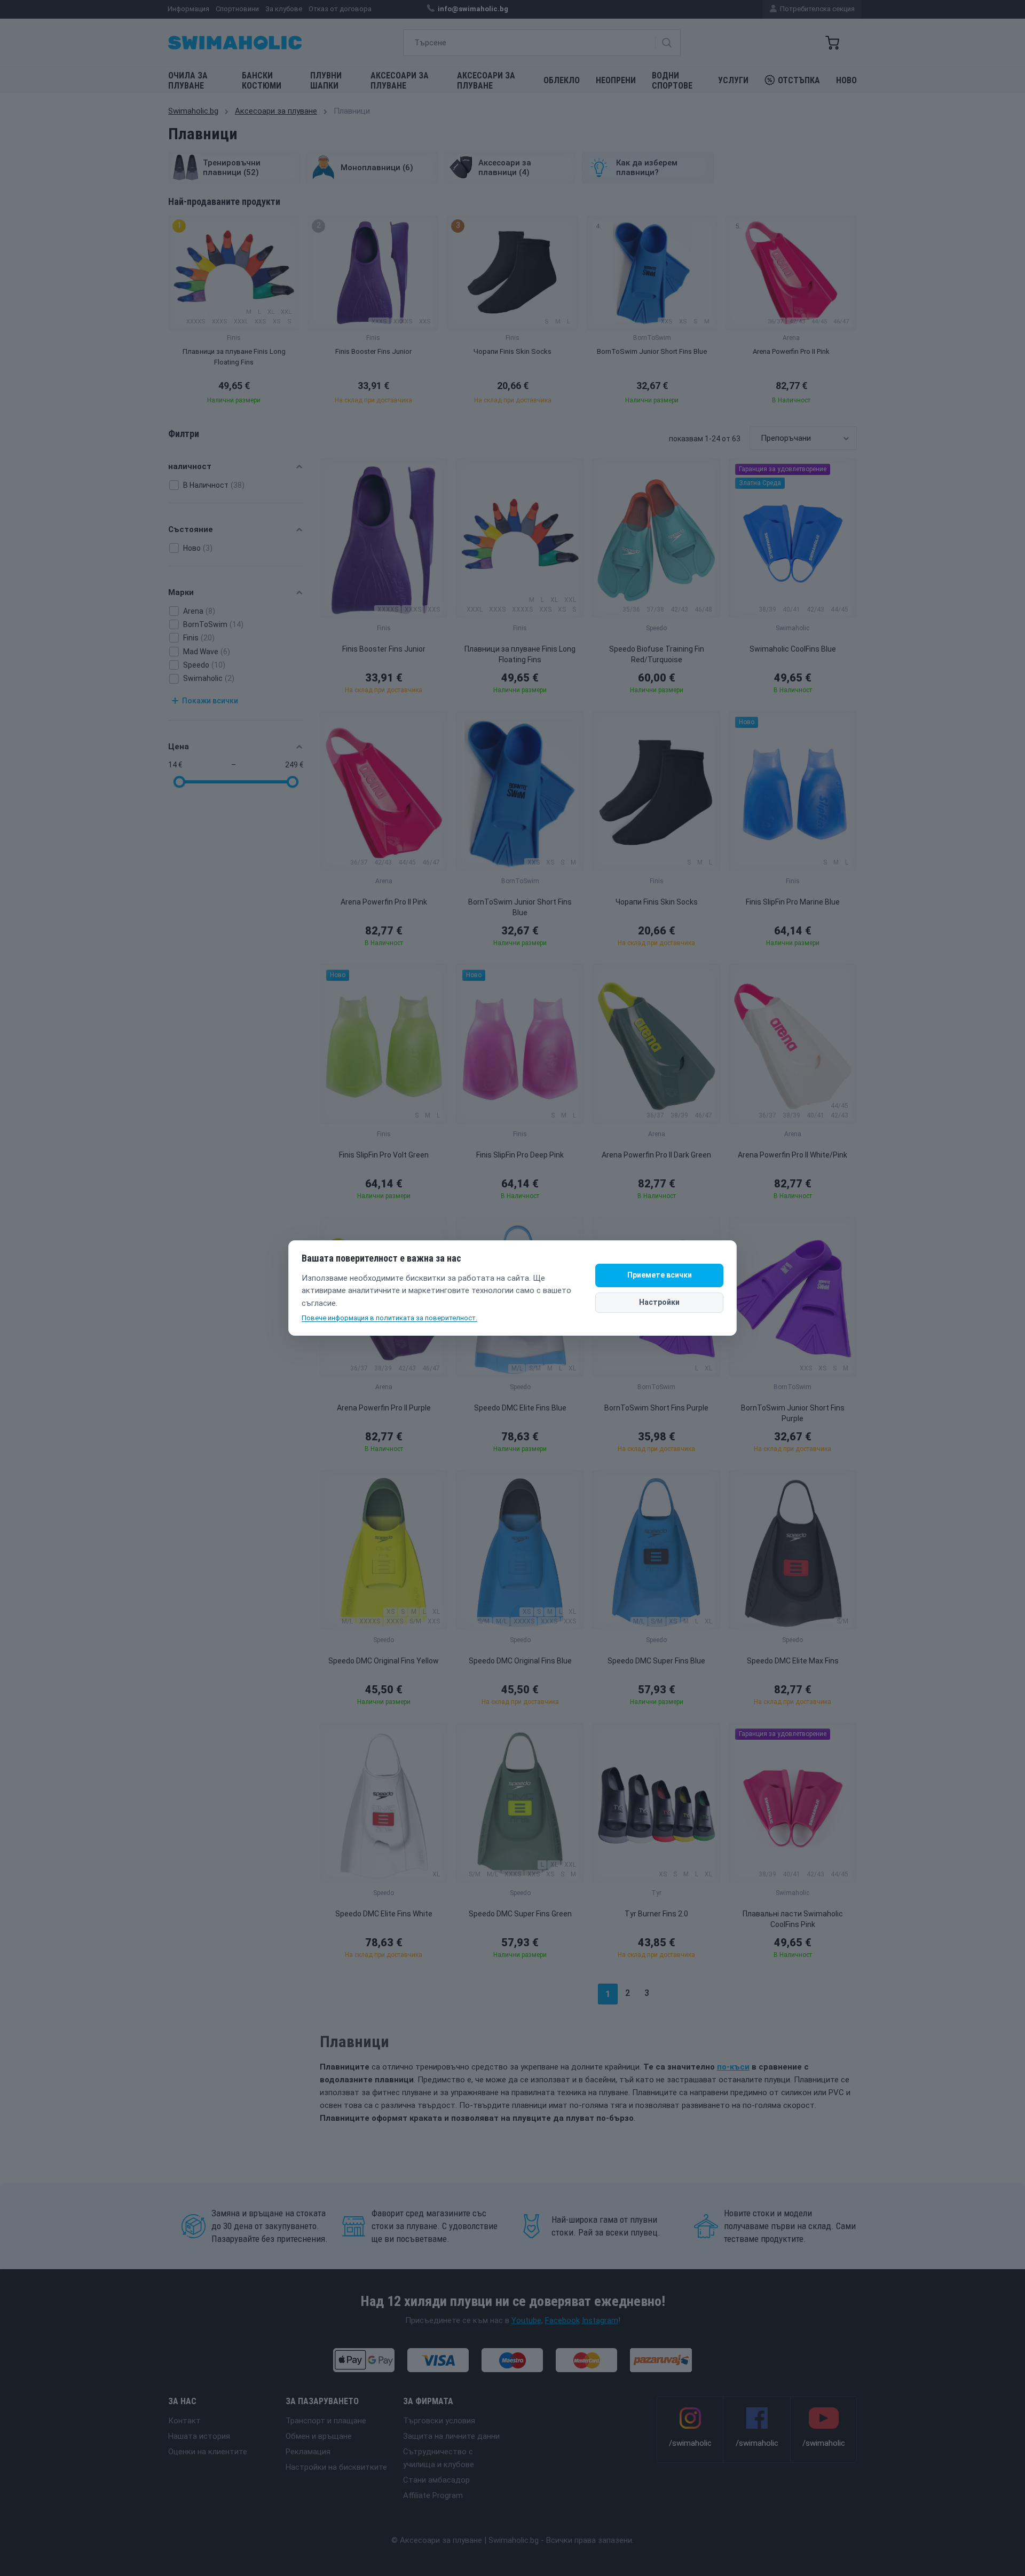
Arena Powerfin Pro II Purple (384, 1408)
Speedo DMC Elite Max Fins (793, 1661)
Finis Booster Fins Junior (384, 649)
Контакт (184, 2421)
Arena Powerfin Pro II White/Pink (793, 1155)
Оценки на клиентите (208, 2452)
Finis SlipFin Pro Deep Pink (520, 1155)
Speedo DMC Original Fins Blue (520, 1661)
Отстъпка (799, 80)
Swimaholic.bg (193, 111)
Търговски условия (439, 2421)
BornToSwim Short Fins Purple (656, 1408)
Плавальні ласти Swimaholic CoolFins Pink (793, 1919)
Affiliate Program (433, 2495)
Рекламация (308, 2452)
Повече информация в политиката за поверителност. (389, 1318)
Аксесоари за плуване (400, 81)
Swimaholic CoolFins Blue (793, 649)
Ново (846, 80)
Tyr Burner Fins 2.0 (656, 1914)
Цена (179, 747)
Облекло (562, 80)
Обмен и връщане (319, 2436)
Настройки (659, 1302)
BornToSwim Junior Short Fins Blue (520, 907)
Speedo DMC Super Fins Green (520, 1914)
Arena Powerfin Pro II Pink (384, 902)
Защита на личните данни (451, 2436)
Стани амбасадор (436, 2480)
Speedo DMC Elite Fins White (384, 1914)
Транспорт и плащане (326, 2421)
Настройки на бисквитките (336, 2467)
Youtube (526, 2320)
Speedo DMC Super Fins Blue (656, 1661)
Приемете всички (660, 1275)
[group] (234, 313)
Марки (181, 592)
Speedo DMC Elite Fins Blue (520, 1408)
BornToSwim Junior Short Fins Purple (793, 1413)
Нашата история (199, 2436)
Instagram (600, 2320)
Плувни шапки (326, 81)
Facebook (562, 2320)
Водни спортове (672, 81)
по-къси (733, 2067)
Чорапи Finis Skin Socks (657, 902)
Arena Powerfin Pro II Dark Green (656, 1155)
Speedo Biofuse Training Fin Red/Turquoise (657, 654)
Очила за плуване (188, 81)
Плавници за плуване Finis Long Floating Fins (520, 654)
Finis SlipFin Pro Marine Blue (793, 902)
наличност (190, 466)
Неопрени (616, 80)
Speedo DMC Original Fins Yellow (384, 1661)
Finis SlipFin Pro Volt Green (384, 1155)
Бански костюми (262, 81)
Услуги (733, 80)
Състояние (191, 529)
